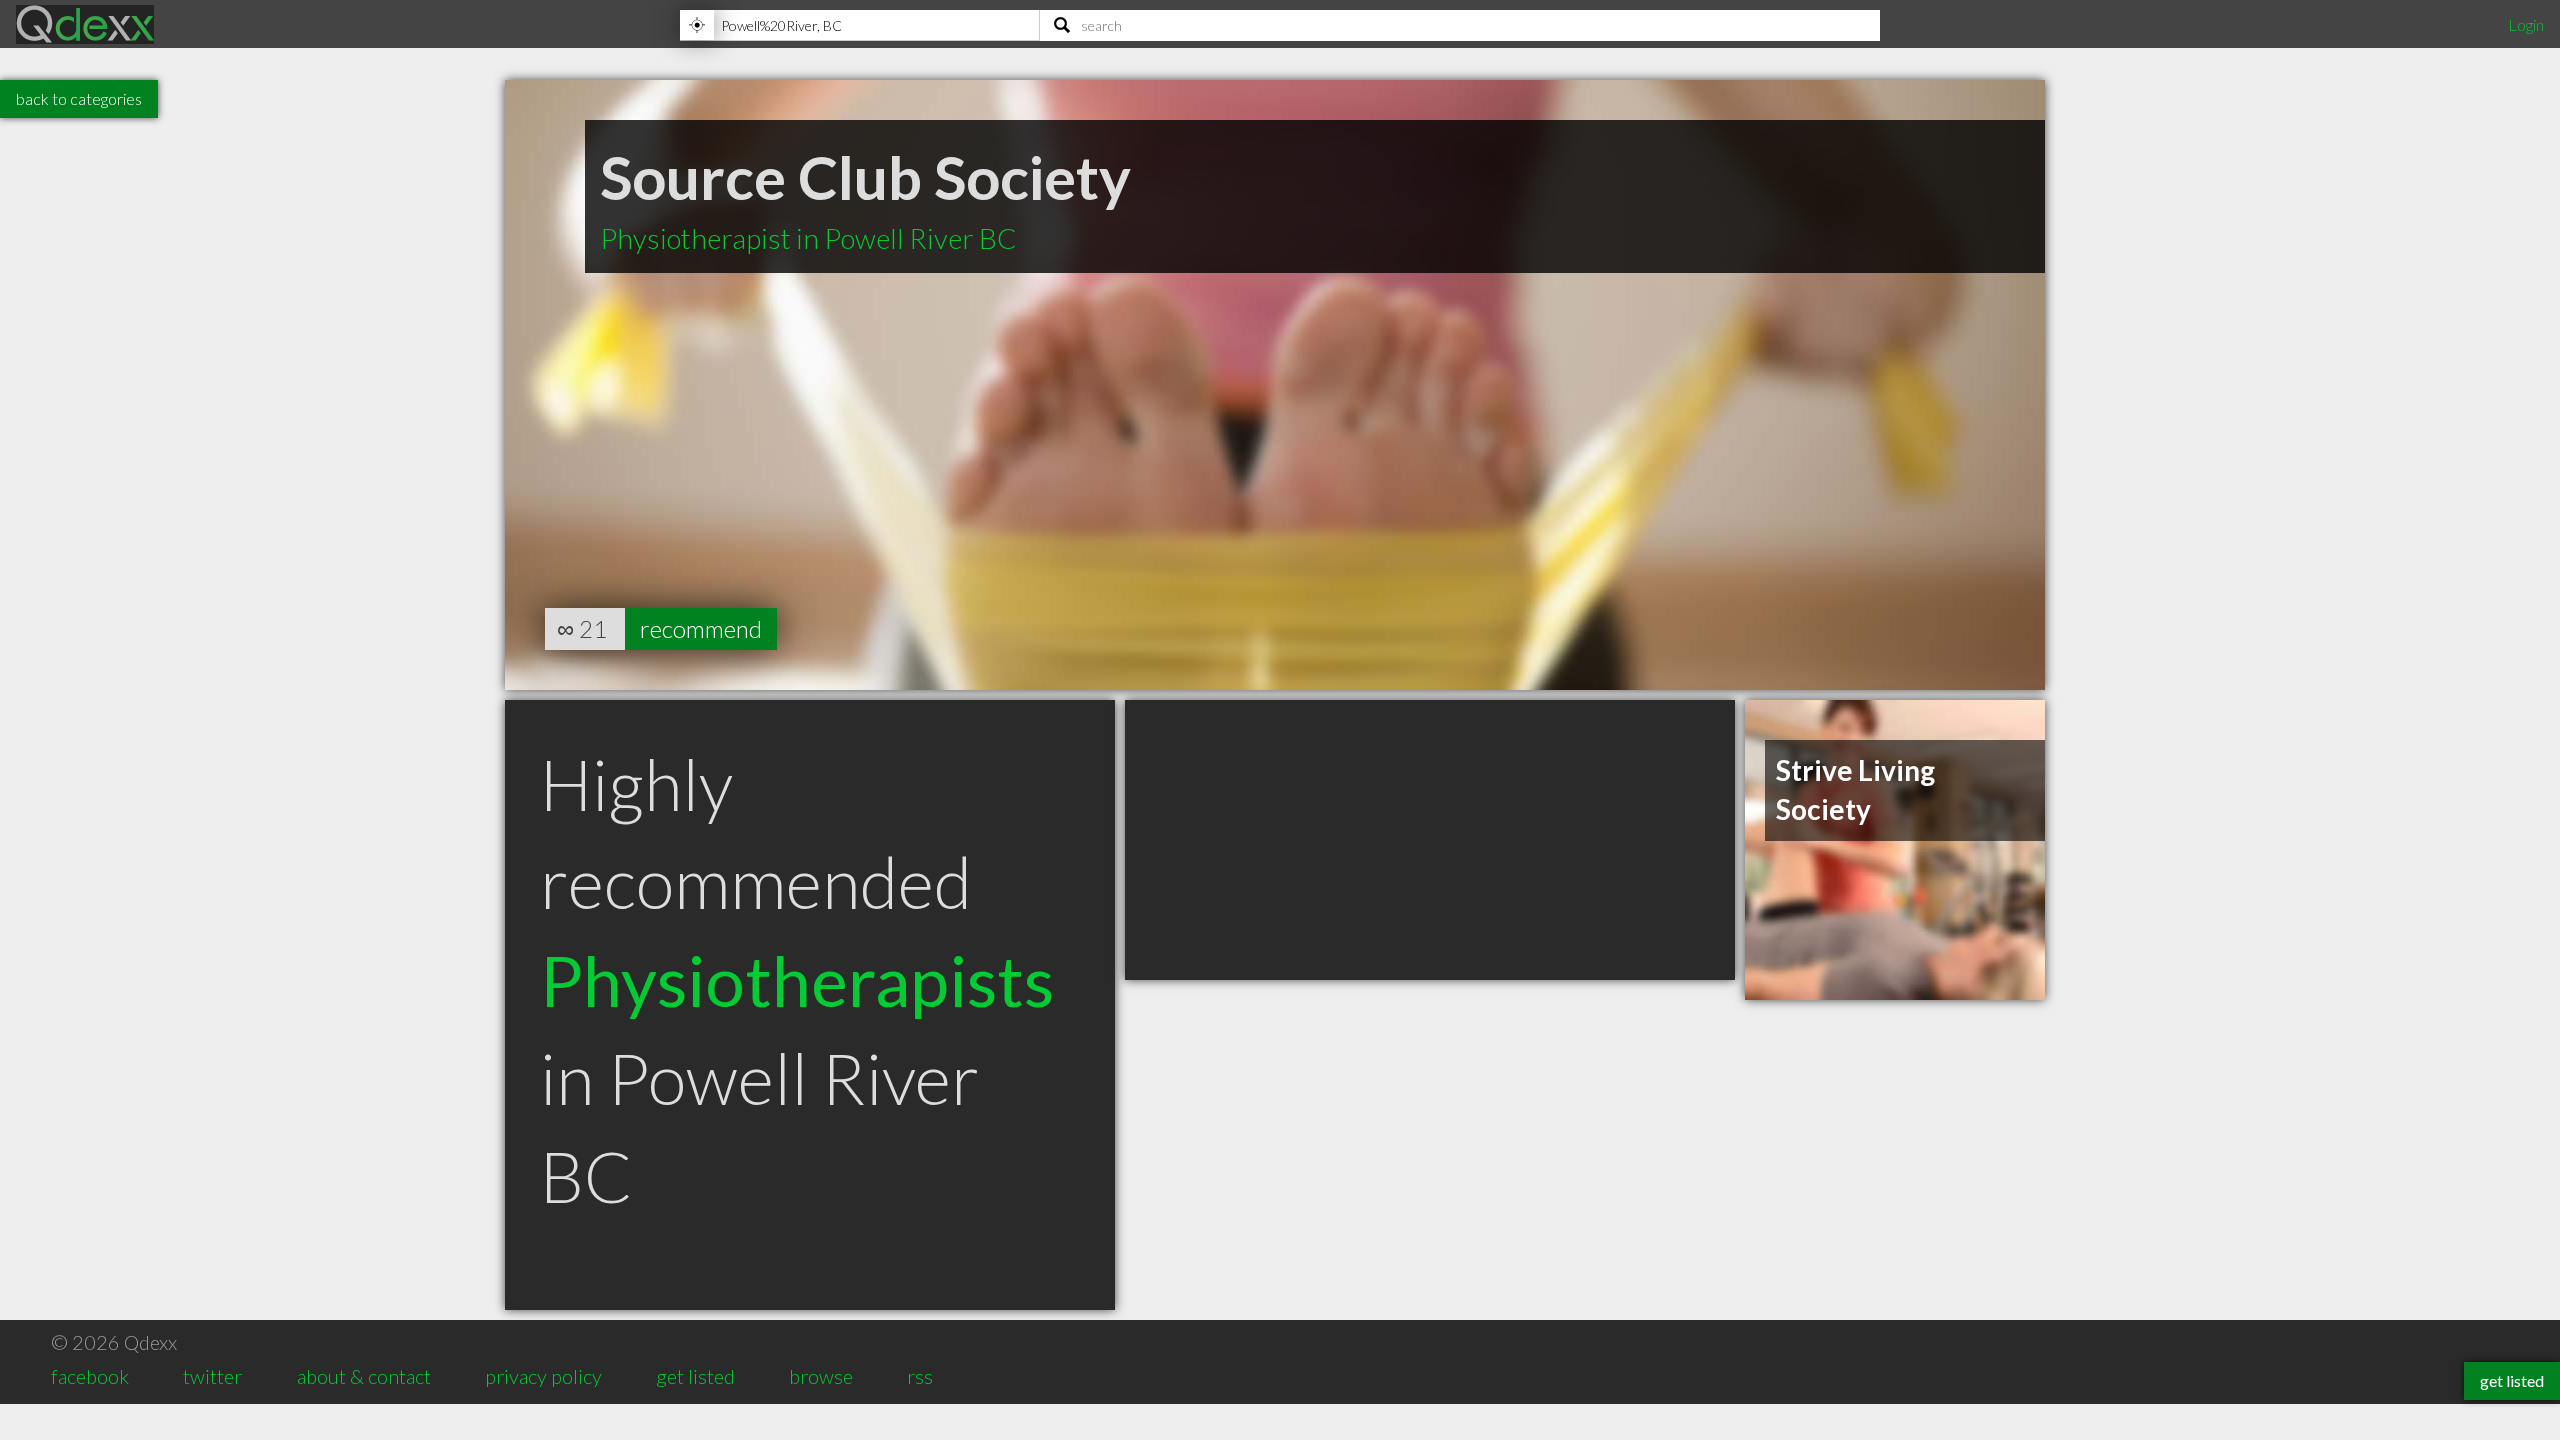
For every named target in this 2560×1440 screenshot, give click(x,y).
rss (920, 1376)
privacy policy (543, 1376)
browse (821, 1376)
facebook (90, 1376)
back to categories (79, 98)
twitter (212, 1376)
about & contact (364, 1376)
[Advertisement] (1430, 840)
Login (2526, 24)
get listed (695, 1376)
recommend (701, 628)
